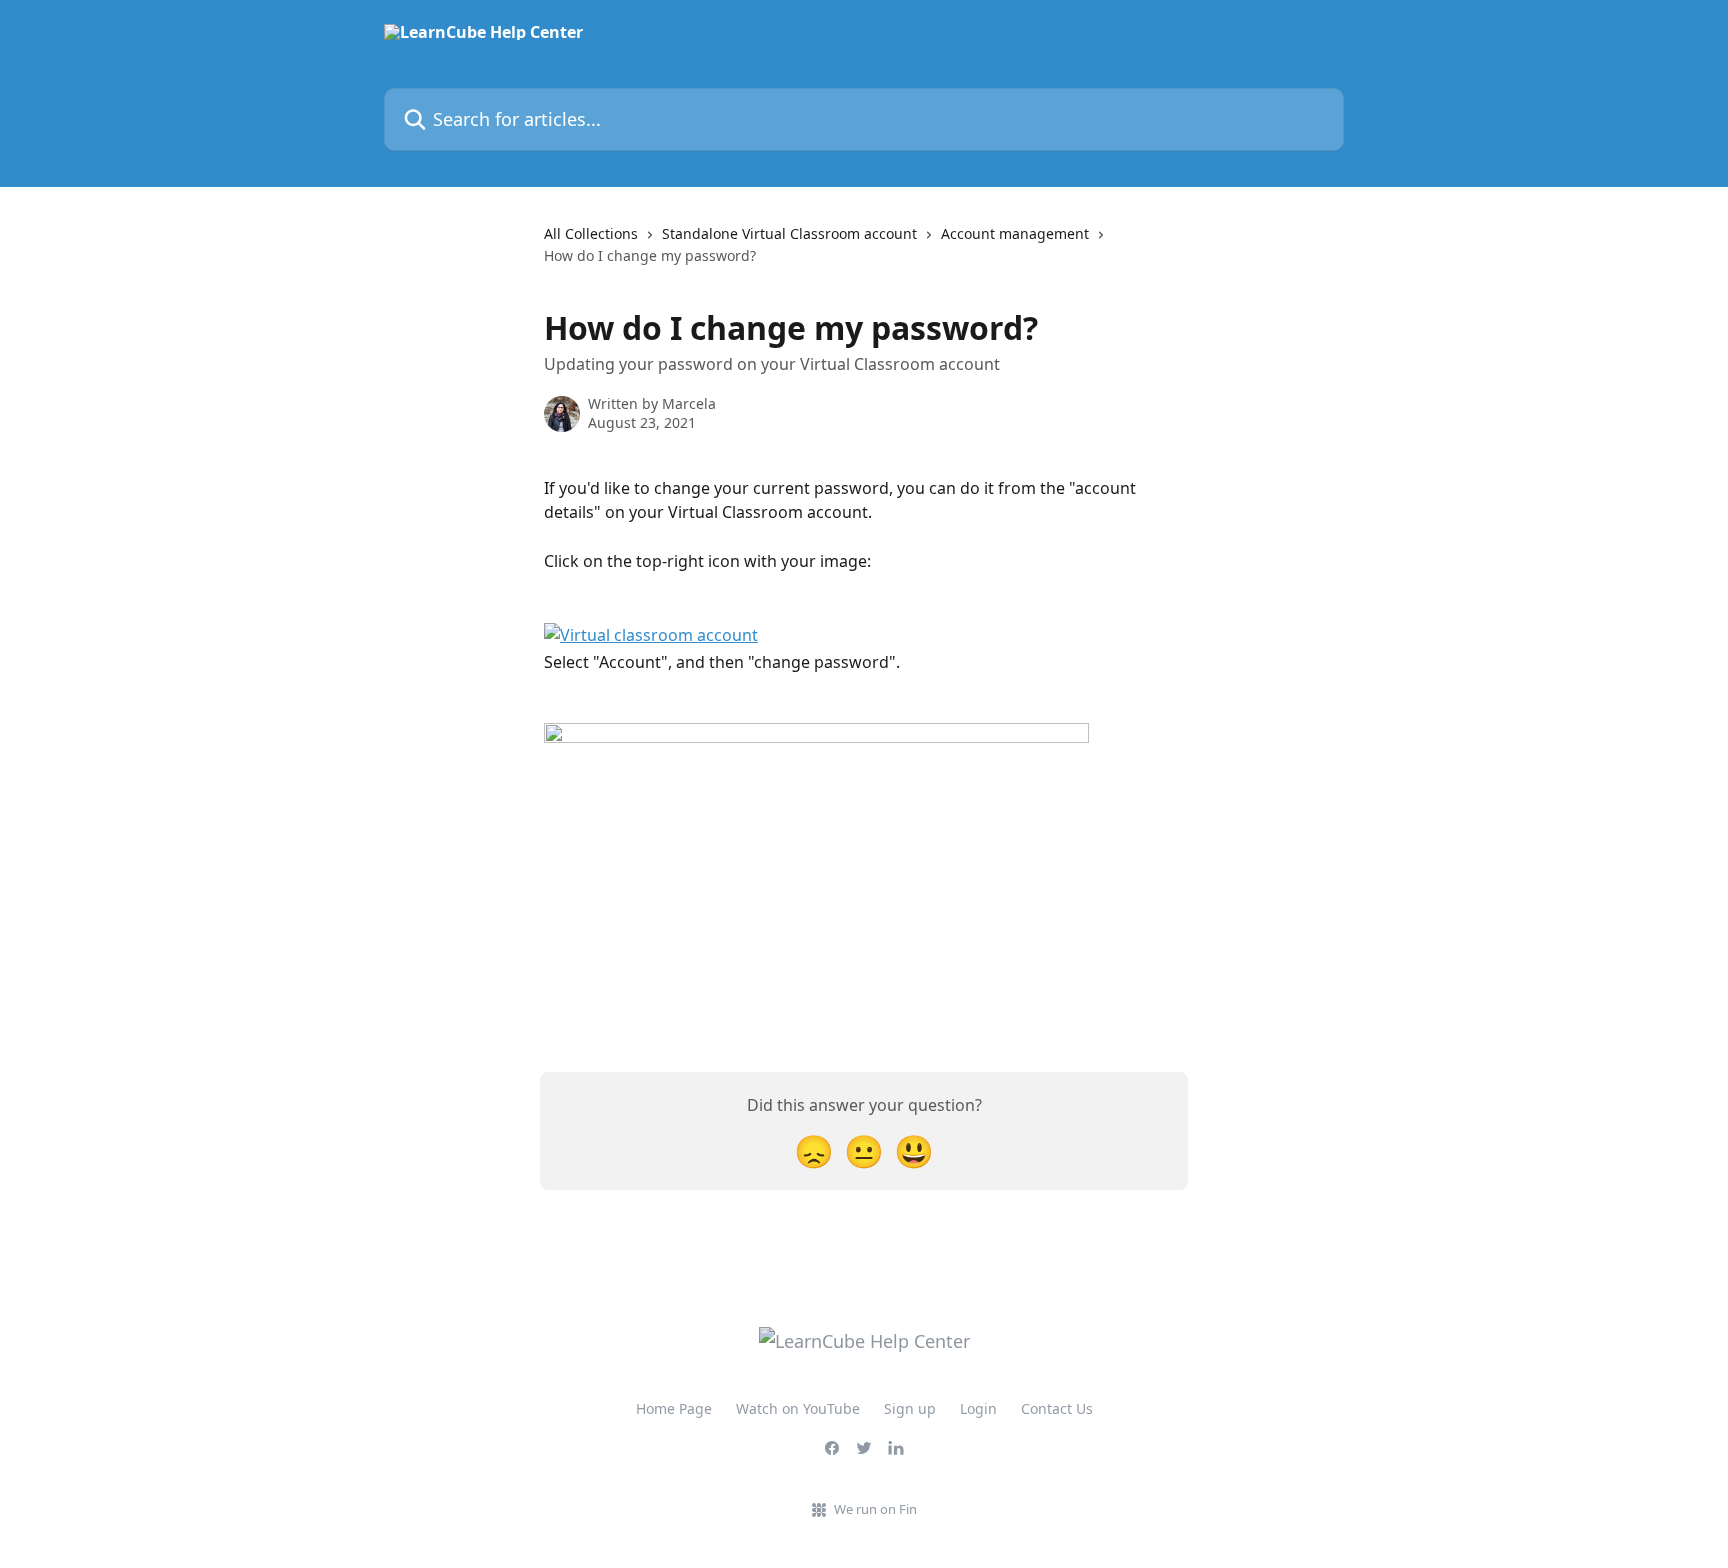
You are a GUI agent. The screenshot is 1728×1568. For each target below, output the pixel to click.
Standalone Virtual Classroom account (789, 233)
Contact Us (1057, 1408)
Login (978, 1408)
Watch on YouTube (798, 1408)
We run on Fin (875, 1509)
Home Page (674, 1408)
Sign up (910, 1408)
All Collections (591, 233)
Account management (1015, 233)
